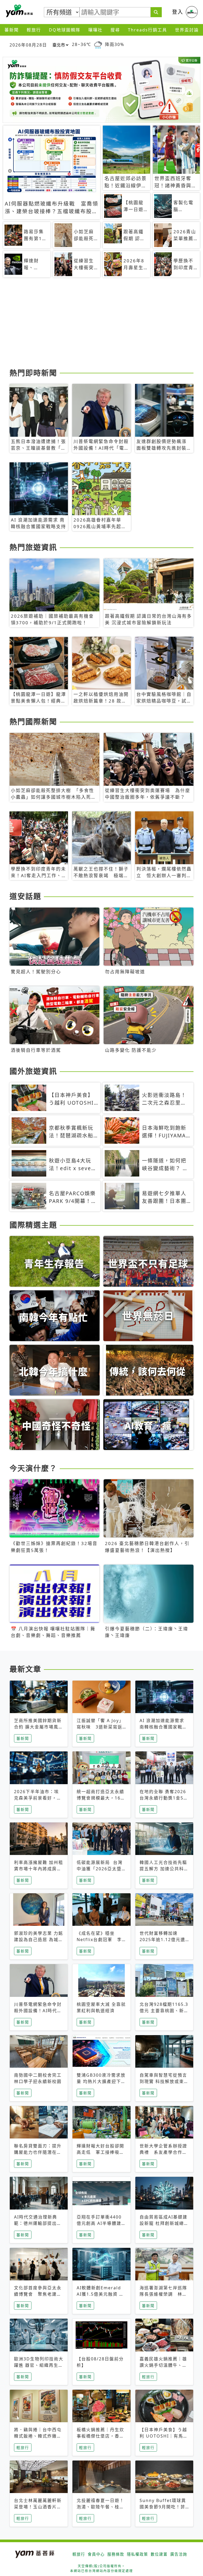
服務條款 (116, 2554)
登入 (178, 12)
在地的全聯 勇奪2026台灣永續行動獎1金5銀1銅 (164, 1798)
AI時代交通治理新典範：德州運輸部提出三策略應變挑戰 (38, 2223)
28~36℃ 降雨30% (98, 45)
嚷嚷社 (95, 30)
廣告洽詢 (179, 2554)
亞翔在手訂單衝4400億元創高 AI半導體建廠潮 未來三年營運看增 (101, 2223)
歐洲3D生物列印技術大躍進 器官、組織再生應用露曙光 (39, 2365)
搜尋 (115, 30)
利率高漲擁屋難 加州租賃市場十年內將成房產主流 (39, 1869)
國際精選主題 (33, 1225)
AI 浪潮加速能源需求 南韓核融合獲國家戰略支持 (163, 1727)
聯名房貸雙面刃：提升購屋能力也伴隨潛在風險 (38, 2152)
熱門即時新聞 (33, 373)
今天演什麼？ (33, 1468)
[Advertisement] (101, 325)
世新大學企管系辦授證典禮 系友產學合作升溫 (163, 2152)
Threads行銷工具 (147, 30)
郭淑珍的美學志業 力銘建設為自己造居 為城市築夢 (39, 1940)
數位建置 (159, 2554)
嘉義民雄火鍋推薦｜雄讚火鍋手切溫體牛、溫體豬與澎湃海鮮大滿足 (163, 2365)
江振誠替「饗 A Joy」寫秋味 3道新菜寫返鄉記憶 (100, 1727)
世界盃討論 (187, 30)
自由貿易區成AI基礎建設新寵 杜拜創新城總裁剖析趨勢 (164, 2223)
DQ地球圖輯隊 (65, 30)
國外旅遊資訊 (33, 1071)
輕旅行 (34, 30)
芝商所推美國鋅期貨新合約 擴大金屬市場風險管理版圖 (39, 1727)
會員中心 (96, 2554)
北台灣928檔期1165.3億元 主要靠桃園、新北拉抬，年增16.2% (164, 2011)
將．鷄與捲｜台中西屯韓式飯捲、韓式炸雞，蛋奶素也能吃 (38, 2436)
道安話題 (25, 896)
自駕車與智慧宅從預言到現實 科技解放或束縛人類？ (164, 2081)
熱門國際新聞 (33, 722)
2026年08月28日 (28, 45)
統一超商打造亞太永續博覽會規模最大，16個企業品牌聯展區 (101, 1798)
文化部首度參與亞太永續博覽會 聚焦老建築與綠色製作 (38, 2294)
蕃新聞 (12, 30)
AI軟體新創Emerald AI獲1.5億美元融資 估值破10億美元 (100, 2294)
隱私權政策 (137, 2554)
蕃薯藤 (19, 11)
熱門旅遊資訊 (33, 547)
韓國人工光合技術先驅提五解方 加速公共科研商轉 (164, 1869)
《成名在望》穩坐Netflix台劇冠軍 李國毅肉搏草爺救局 (99, 1940)
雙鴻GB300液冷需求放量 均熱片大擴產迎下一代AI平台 (101, 2081)
